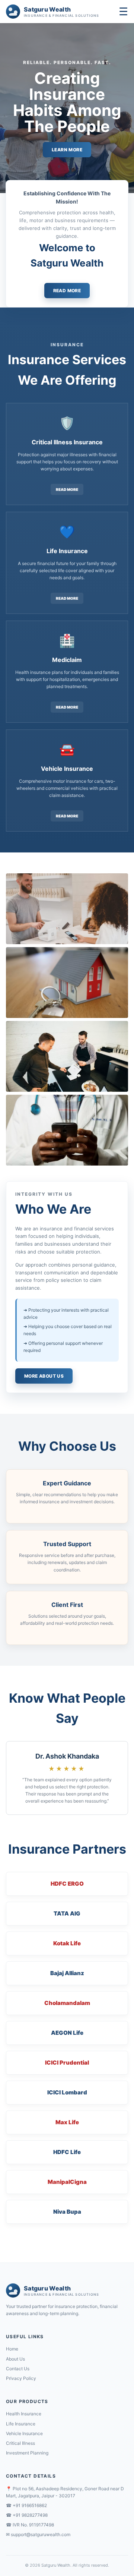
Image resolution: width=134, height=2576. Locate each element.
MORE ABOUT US (44, 1376)
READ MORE (67, 291)
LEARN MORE (67, 150)
